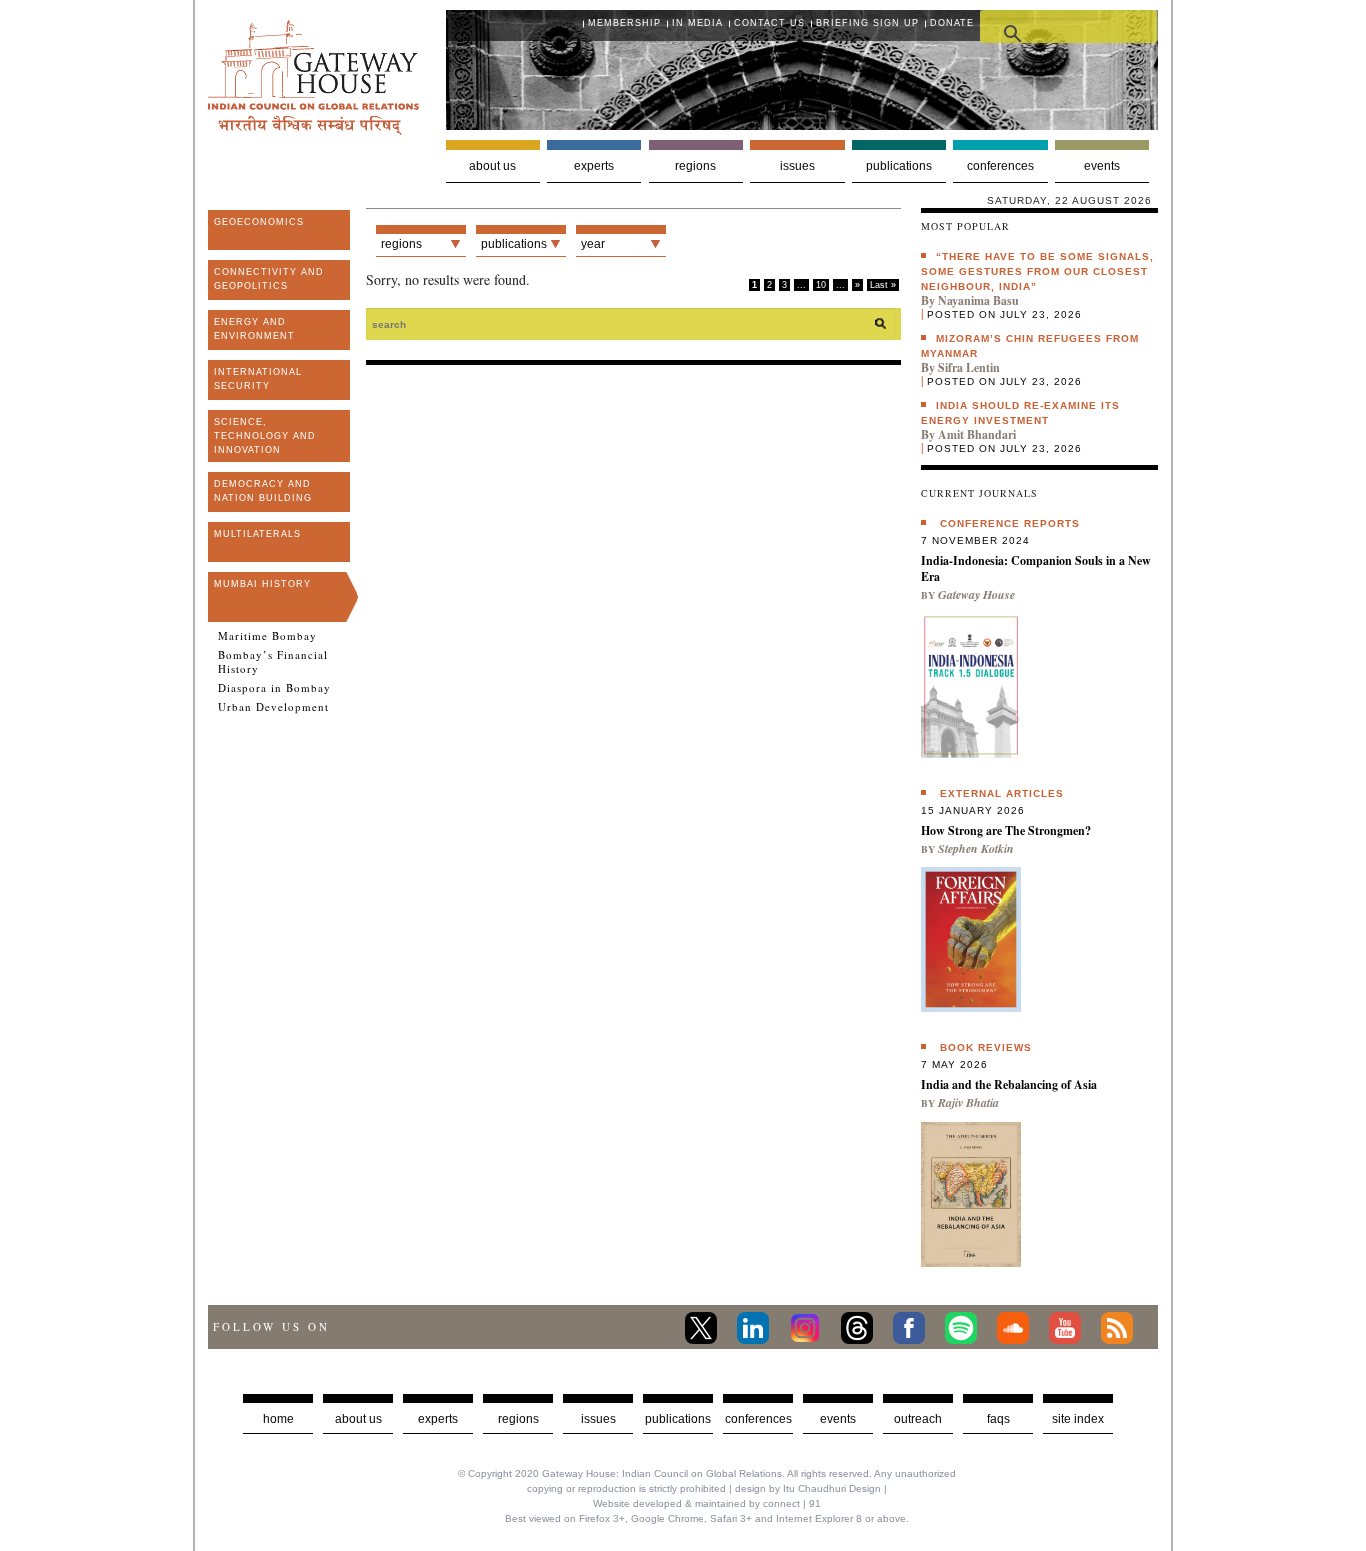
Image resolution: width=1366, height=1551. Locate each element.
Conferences (1000, 166)
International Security (258, 379)
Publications (899, 166)
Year (593, 244)
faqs (998, 1419)
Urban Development (273, 707)
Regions (695, 166)
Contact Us (769, 23)
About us (492, 166)
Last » (883, 285)
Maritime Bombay (267, 636)
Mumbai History (262, 584)
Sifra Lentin (969, 367)
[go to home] (313, 129)
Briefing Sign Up (867, 23)
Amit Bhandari (977, 434)
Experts (594, 166)
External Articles (1002, 793)
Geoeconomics (259, 222)
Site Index (1078, 1419)
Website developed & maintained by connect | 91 (707, 1503)
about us (358, 1419)
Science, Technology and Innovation (265, 436)
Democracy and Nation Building (263, 491)
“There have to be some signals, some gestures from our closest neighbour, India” (1037, 271)
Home (278, 1419)
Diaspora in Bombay (274, 688)
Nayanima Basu (978, 300)
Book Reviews (986, 1047)
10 (821, 285)
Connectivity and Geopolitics (269, 279)
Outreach (918, 1419)
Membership (624, 23)
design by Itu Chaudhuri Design (808, 1488)
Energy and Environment (254, 329)
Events (1102, 166)
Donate (952, 23)
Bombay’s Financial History (273, 662)
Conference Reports (1010, 523)
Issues (797, 166)
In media (697, 23)
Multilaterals (257, 534)
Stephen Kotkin (976, 848)
